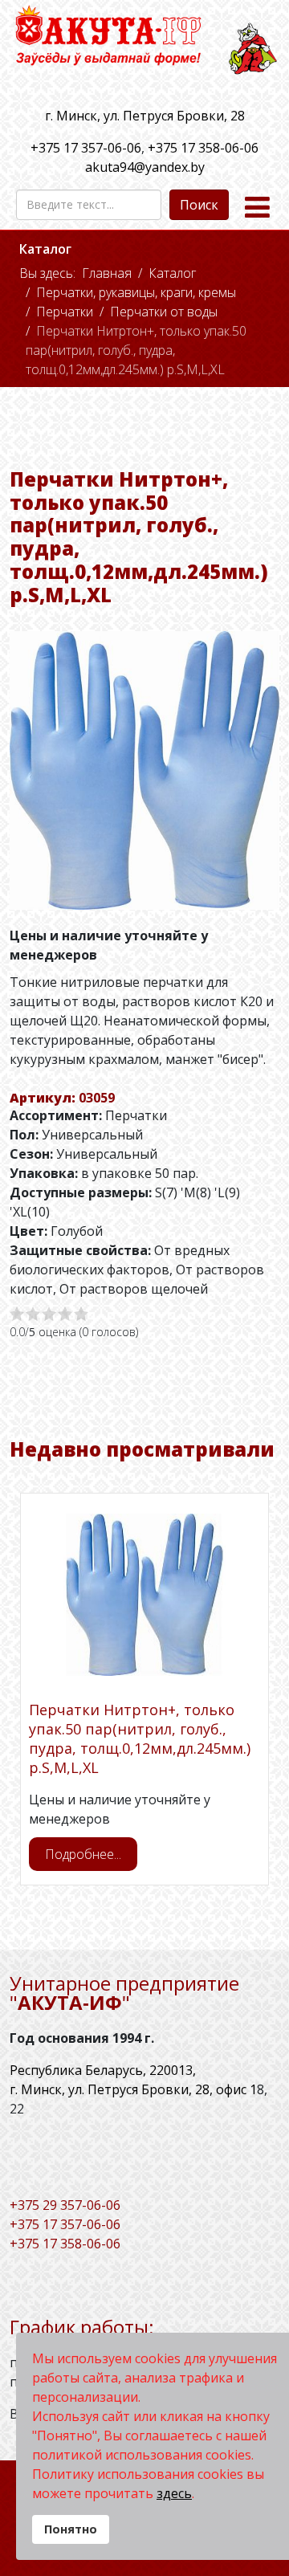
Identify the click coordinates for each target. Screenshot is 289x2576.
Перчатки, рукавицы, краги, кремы (136, 292)
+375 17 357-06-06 (86, 148)
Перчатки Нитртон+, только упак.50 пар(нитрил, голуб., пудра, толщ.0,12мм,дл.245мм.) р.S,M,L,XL (140, 1738)
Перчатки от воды (164, 312)
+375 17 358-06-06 (203, 148)
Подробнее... (83, 1854)
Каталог (172, 273)
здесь (174, 2493)
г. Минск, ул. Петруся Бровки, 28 (145, 116)
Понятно (71, 2529)
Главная (107, 273)
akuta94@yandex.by (145, 167)
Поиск (199, 205)
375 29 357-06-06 (69, 2205)
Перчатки (65, 312)
